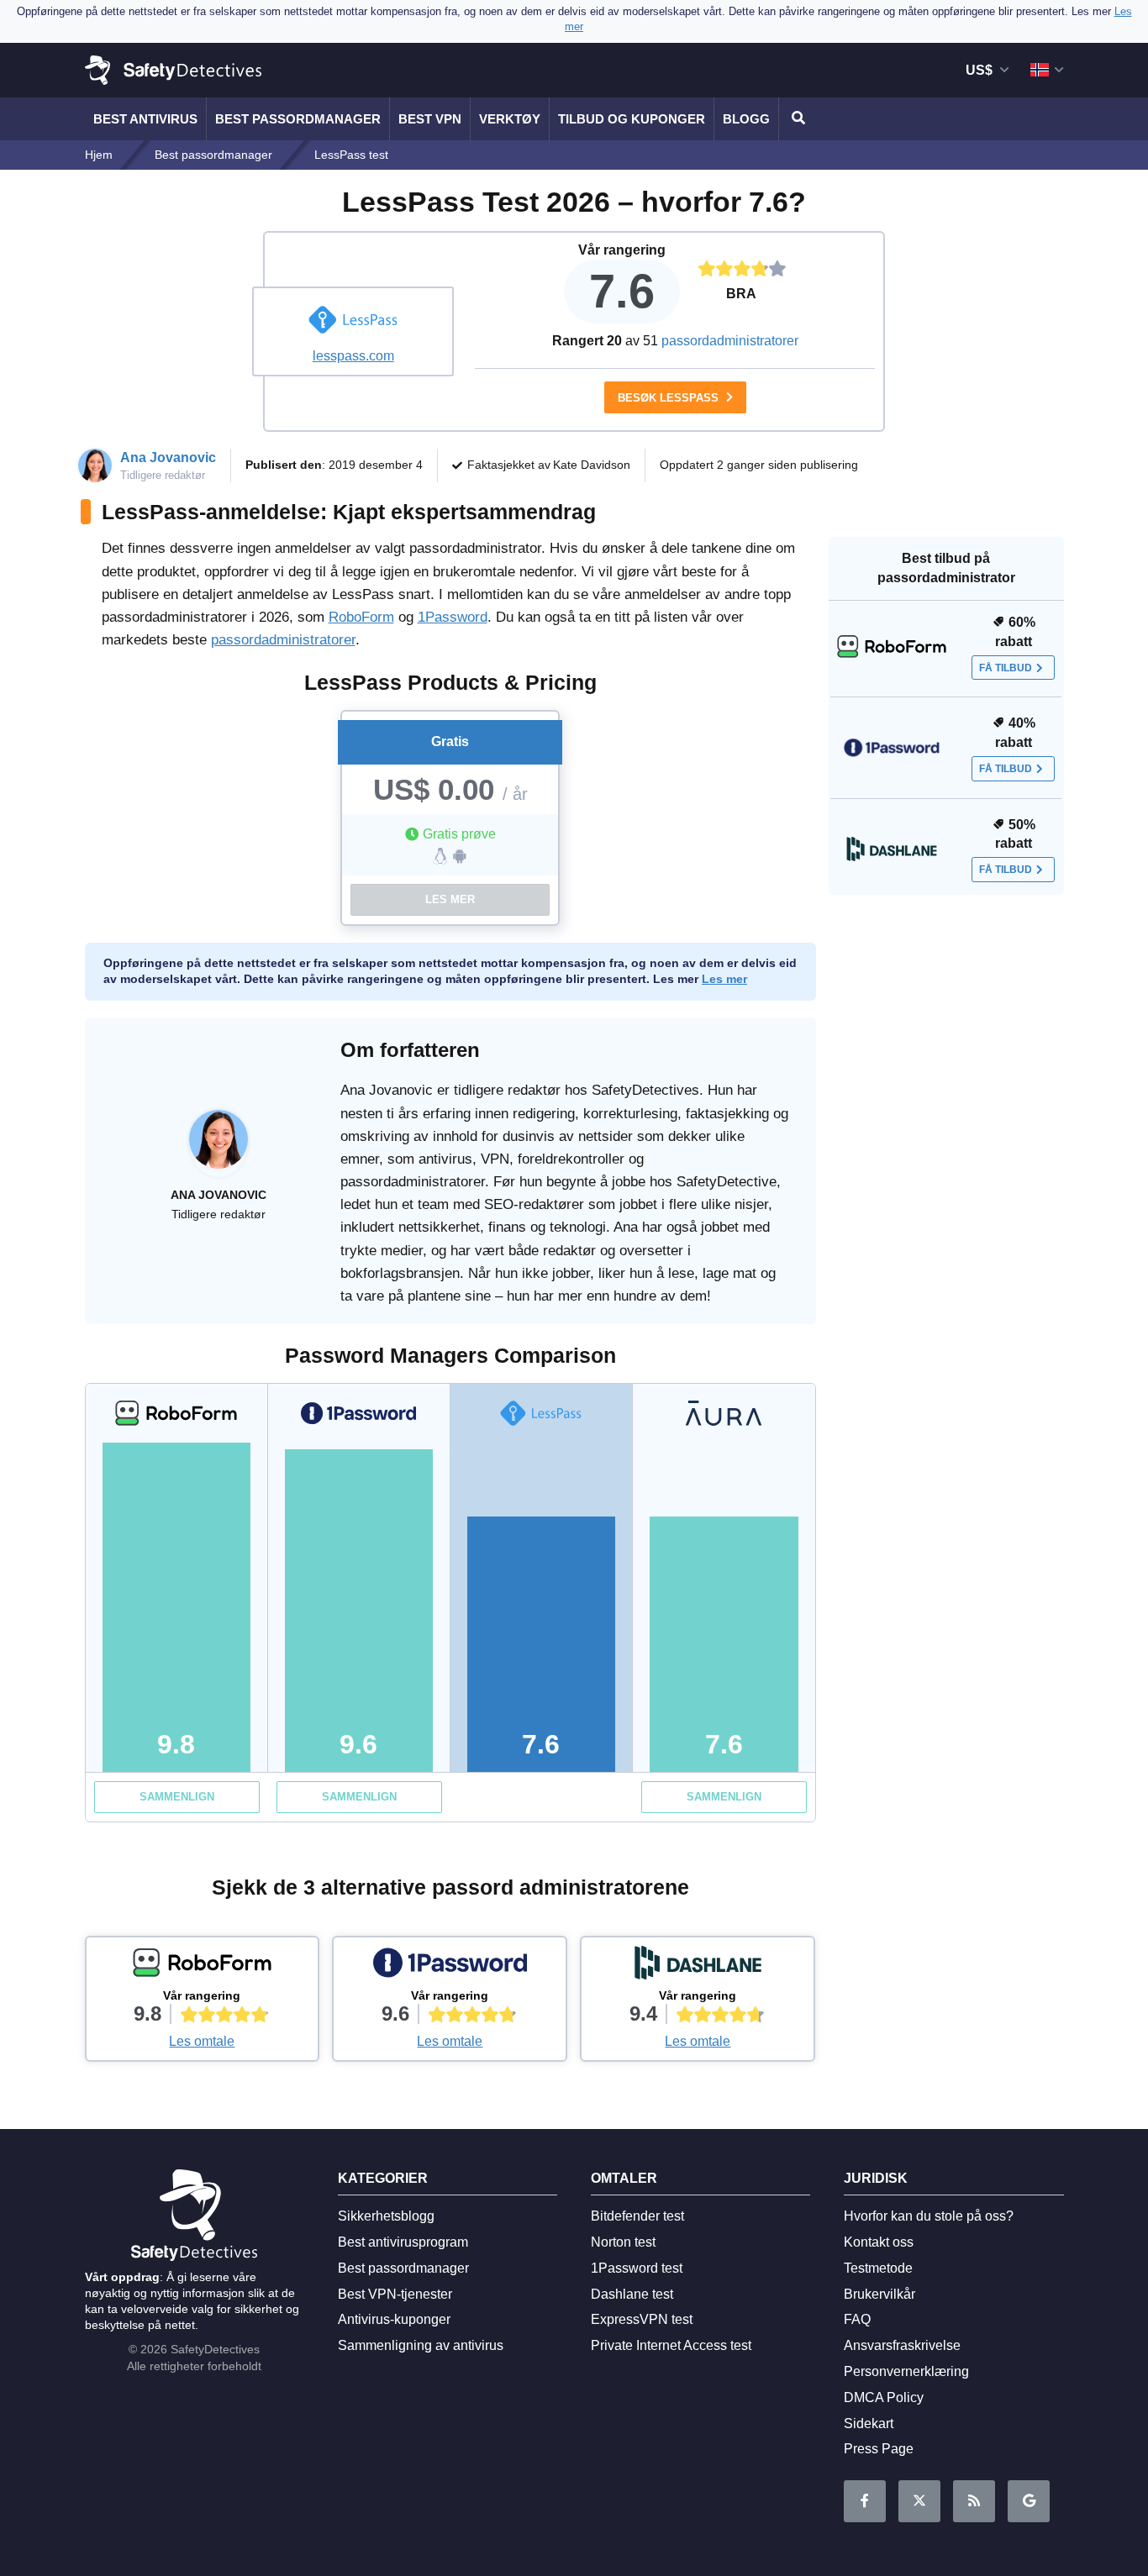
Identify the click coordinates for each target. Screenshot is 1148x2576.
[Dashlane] (698, 1967)
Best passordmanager (298, 119)
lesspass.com (353, 356)
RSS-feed (974, 2501)
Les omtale (202, 2041)
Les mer (450, 899)
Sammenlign (177, 1797)
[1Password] (450, 1967)
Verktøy (510, 119)
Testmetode (878, 2268)
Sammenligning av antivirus (421, 2345)
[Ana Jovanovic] (219, 1148)
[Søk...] (796, 119)
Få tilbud (1006, 668)
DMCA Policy (884, 2397)
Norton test (623, 2242)
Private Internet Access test (671, 2345)
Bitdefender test (637, 2216)
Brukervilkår (879, 2294)
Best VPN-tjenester (395, 2294)
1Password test (637, 2268)
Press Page (879, 2449)
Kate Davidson (592, 465)
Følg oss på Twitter (919, 2501)
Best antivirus (145, 119)
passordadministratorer (730, 341)
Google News (1029, 2501)
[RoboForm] (203, 1967)
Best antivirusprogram (403, 2242)
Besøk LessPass (670, 398)
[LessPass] (353, 322)
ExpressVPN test (642, 2319)
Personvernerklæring (906, 2371)
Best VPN (430, 119)
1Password (453, 617)
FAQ (857, 2319)
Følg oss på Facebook (865, 2501)
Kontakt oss (879, 2242)
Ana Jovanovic (168, 457)
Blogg (746, 119)
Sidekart (869, 2424)
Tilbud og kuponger (632, 119)
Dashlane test (632, 2294)
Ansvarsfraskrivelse (902, 2345)
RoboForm (361, 617)
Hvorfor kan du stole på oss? (929, 2216)
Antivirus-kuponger (394, 2319)
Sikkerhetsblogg (386, 2216)
